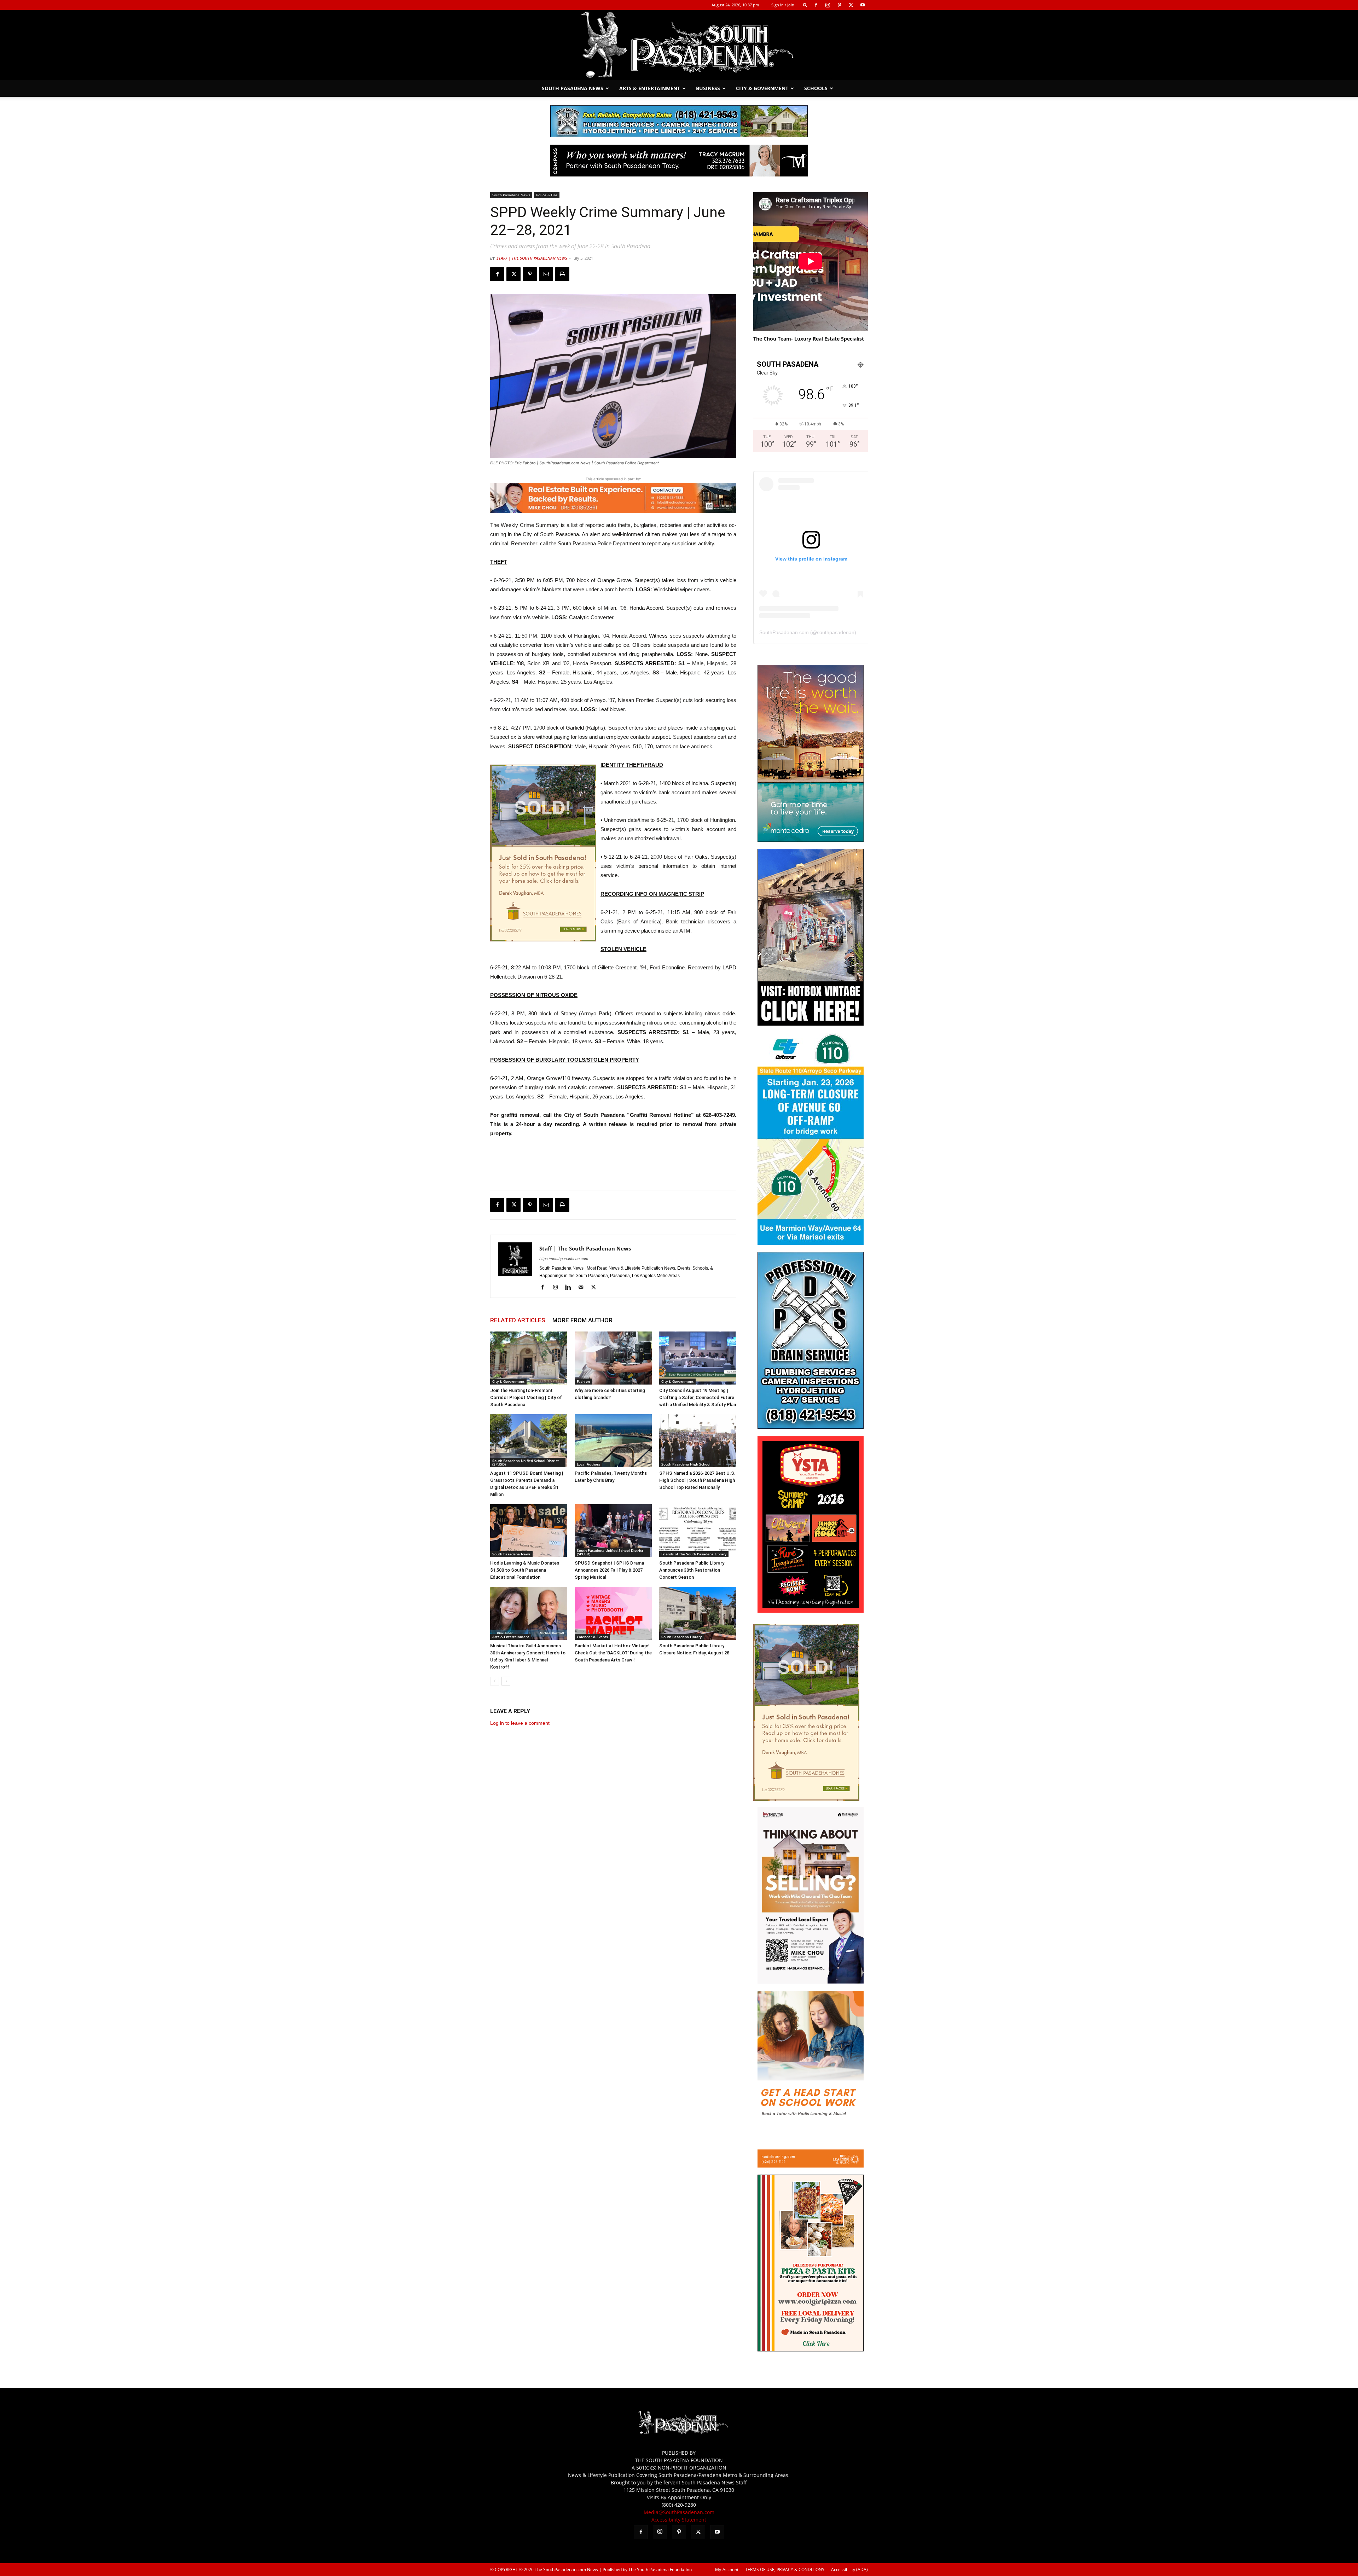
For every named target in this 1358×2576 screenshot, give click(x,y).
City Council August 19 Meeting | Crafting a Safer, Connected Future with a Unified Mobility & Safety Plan (698, 1397)
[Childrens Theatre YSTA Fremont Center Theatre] (811, 1611)
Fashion (583, 1381)
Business (708, 88)
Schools (816, 88)
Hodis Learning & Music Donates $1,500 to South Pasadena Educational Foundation (525, 1570)
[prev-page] (495, 1681)
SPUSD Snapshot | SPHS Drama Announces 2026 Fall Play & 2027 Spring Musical (609, 1570)
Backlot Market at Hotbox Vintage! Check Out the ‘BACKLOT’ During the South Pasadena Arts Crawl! (613, 1653)
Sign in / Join (783, 5)
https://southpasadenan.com (564, 1259)
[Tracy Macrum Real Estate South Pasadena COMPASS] (679, 161)
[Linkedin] (571, 1288)
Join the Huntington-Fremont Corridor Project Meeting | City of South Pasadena (526, 1397)
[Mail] (583, 1288)
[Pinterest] (839, 5)
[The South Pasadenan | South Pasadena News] (679, 45)
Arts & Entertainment (650, 88)
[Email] (546, 274)
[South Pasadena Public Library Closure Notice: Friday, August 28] (698, 1613)
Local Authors (588, 1464)
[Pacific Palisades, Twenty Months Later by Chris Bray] (613, 1441)
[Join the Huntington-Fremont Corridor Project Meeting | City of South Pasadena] (529, 1358)
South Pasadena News (573, 88)
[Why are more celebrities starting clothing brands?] (613, 1358)
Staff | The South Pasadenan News (532, 258)
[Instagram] (828, 5)
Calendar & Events (592, 1637)
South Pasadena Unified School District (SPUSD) (526, 1462)
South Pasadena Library (681, 1637)
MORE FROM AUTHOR (582, 1320)
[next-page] (506, 1681)
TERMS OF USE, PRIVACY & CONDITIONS (785, 2569)
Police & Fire (547, 195)
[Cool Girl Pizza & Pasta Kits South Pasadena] (811, 2349)
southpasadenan (836, 632)
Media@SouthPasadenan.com (679, 2512)
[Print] (562, 274)
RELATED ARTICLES (518, 1320)
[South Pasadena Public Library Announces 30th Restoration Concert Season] (698, 1531)
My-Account (727, 2569)
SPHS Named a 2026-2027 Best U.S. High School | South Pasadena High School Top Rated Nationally (697, 1480)
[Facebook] (816, 5)
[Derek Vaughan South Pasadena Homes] (543, 853)
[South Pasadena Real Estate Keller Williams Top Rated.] (613, 498)
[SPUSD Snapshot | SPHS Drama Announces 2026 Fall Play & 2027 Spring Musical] (613, 1531)
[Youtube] (863, 5)
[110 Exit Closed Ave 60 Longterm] (811, 1243)
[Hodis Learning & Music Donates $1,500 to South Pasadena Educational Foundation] (529, 1531)
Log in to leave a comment (520, 1723)
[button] (805, 5)
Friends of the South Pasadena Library (694, 1554)
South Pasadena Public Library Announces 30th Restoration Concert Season (692, 1570)
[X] (851, 5)
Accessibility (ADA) (849, 2569)
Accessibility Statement (679, 2520)
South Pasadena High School (686, 1464)
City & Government (762, 88)
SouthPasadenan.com (784, 632)
